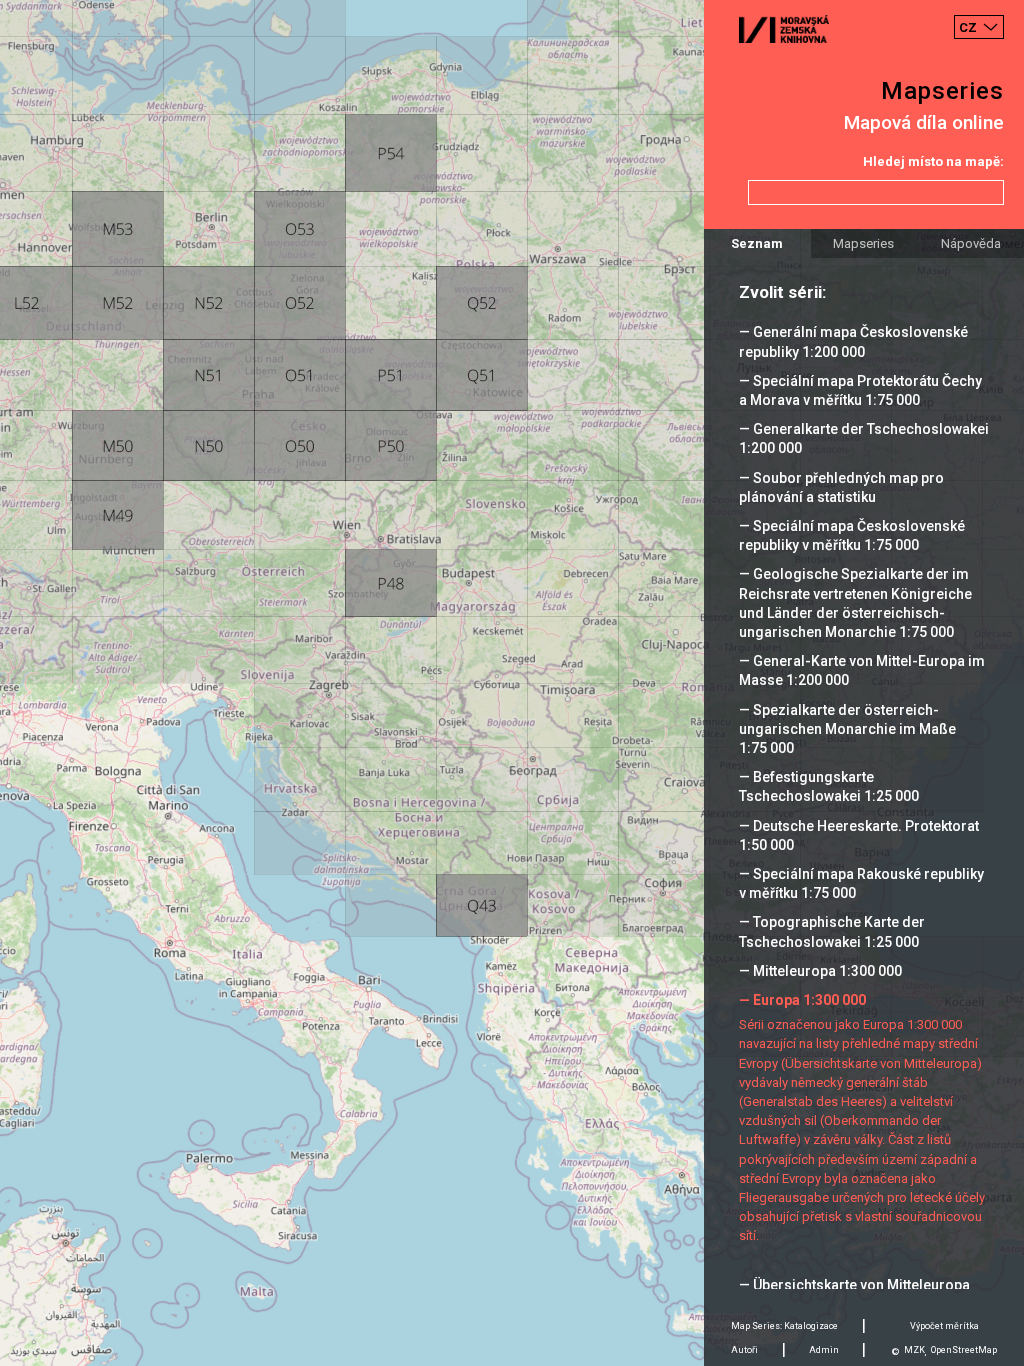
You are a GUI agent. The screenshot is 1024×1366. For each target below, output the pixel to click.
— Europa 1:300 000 (802, 1000)
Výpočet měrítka (944, 1326)
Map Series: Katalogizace (784, 1326)
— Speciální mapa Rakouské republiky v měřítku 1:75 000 (861, 883)
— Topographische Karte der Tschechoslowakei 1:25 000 (832, 931)
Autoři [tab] (744, 1350)
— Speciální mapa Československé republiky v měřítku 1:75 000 (852, 535)
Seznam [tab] (757, 243)
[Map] (512, 683)
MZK (914, 1350)
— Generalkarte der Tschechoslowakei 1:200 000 (864, 438)
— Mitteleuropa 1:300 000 (820, 971)
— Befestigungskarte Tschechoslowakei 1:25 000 (829, 786)
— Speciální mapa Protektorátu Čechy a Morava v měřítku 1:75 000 (860, 390)
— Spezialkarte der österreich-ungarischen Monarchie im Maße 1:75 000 (847, 729)
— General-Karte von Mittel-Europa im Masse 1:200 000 (862, 670)
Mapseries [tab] (863, 243)
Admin (824, 1350)
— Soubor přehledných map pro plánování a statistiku (841, 487)
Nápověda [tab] (971, 243)
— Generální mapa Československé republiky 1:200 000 (853, 341)
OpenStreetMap (964, 1350)
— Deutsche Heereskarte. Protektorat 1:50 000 (859, 835)
